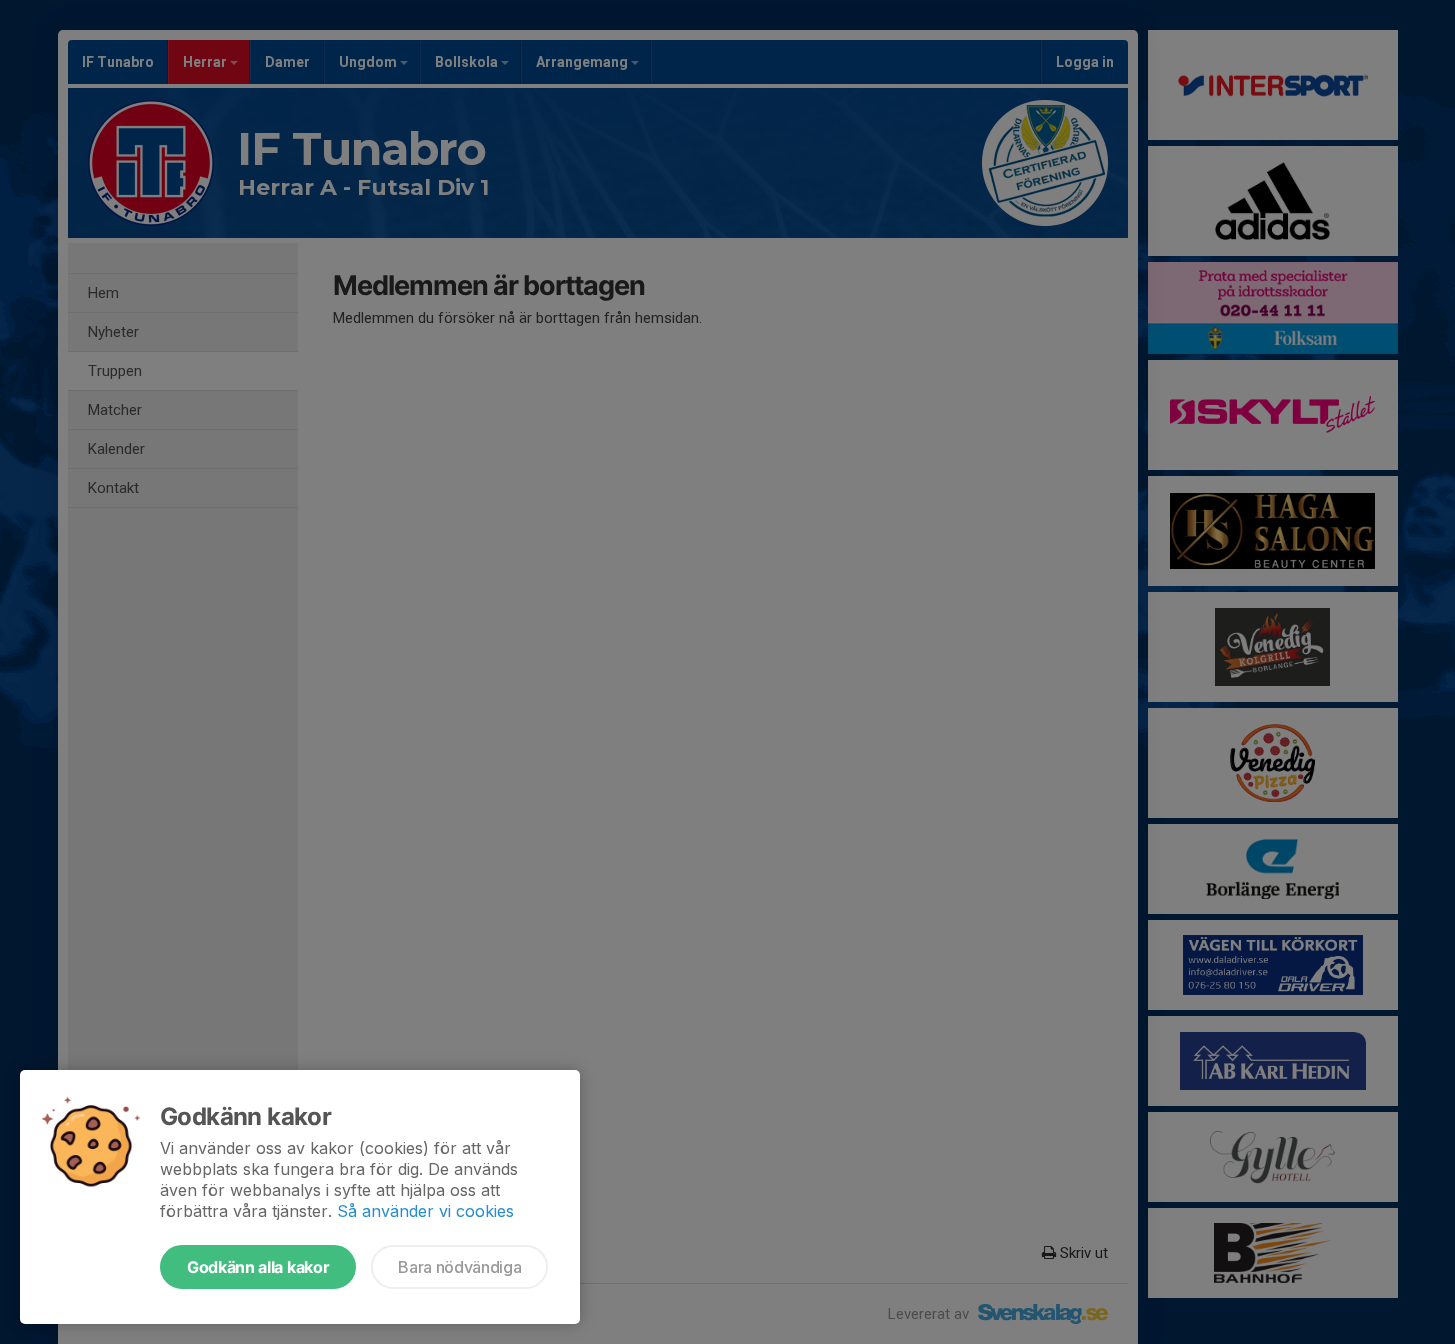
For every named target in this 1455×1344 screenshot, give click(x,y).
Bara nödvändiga (459, 1267)
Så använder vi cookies (425, 1211)
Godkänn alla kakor (258, 1267)
